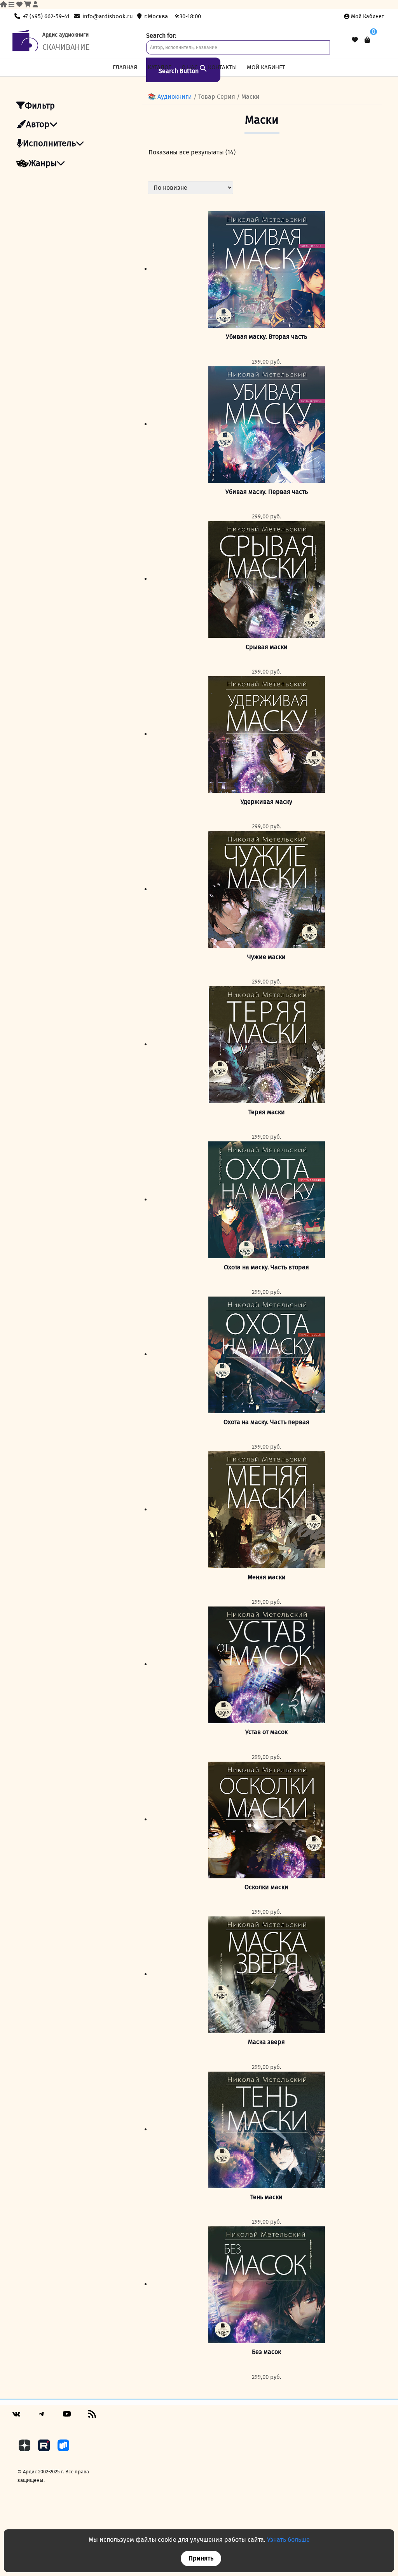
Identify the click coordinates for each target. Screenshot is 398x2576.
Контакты (222, 67)
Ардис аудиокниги (65, 35)
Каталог (160, 67)
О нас (189, 67)
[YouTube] (67, 2417)
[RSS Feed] (92, 2417)
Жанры (43, 163)
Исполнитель (49, 143)
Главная (125, 67)
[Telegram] (42, 2417)
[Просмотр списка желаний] (355, 40)
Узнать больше (288, 2540)
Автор (38, 124)
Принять (201, 2558)
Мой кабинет (367, 17)
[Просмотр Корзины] (367, 40)
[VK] (16, 2417)
